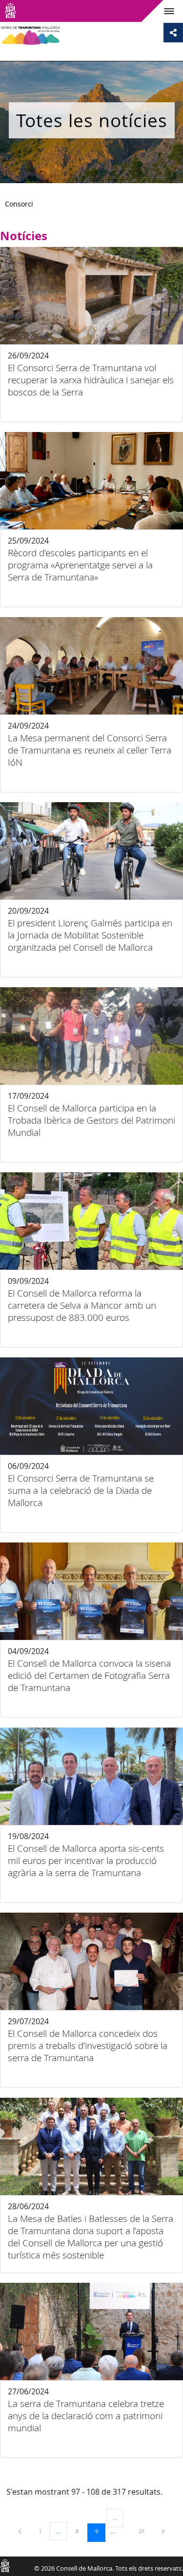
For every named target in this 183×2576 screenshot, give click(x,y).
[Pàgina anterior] (20, 2531)
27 (145, 2531)
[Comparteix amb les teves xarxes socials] (173, 33)
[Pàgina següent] (163, 2531)
